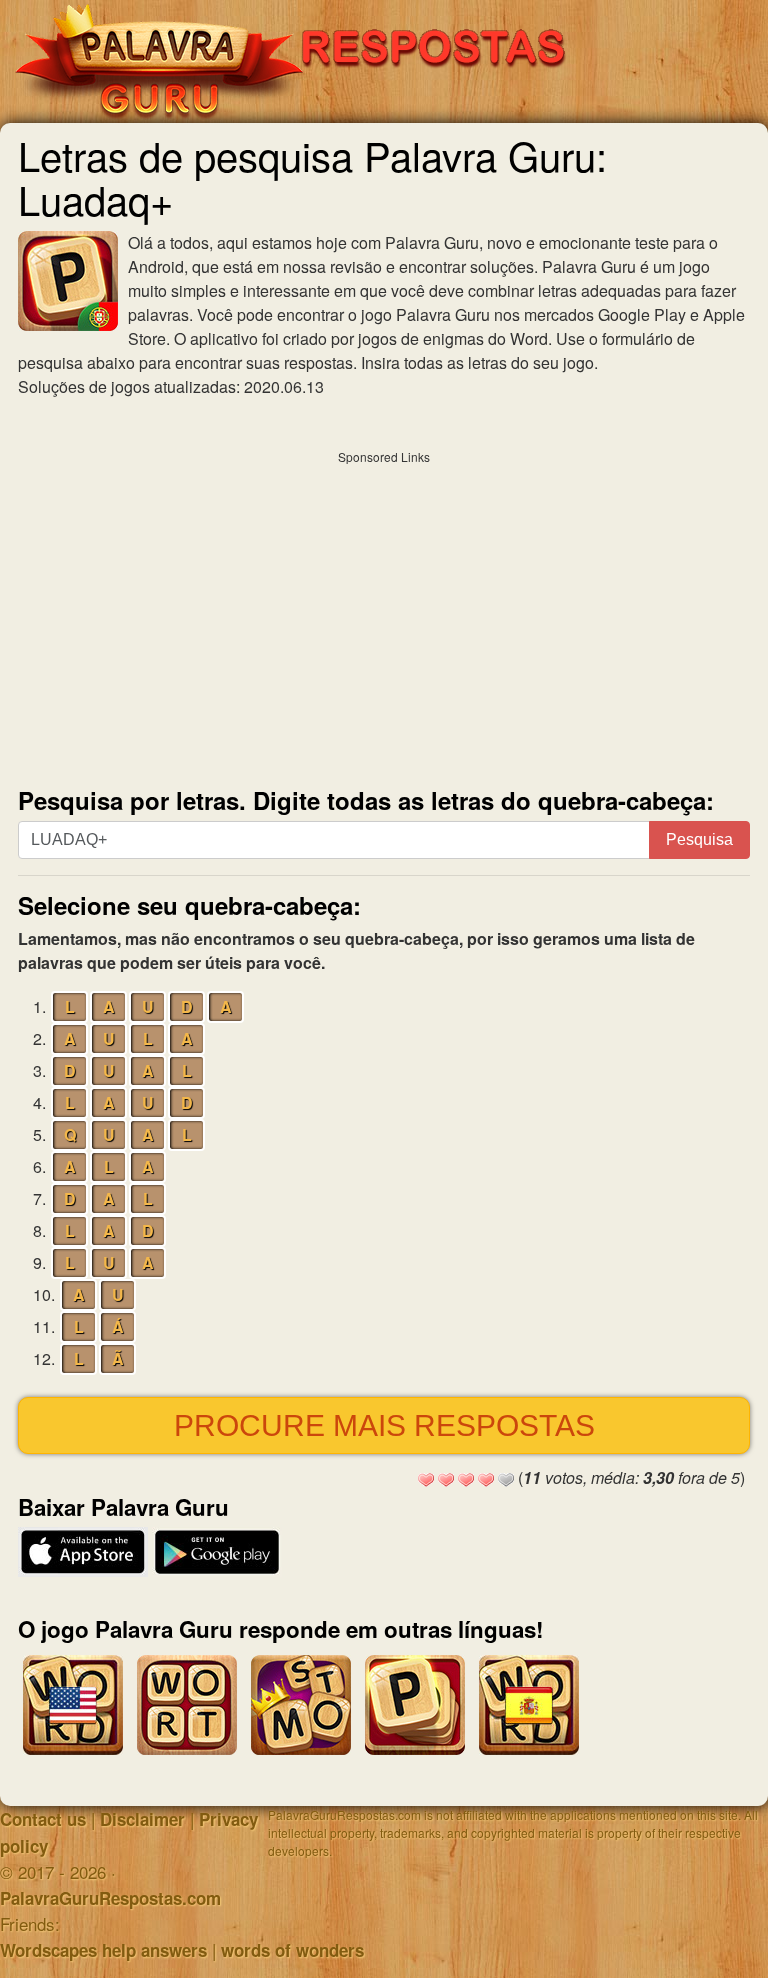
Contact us (43, 1819)
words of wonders (292, 1950)
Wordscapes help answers (103, 1950)
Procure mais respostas (384, 1425)
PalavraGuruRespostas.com (110, 1898)
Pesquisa (699, 839)
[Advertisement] (384, 614)
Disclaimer (142, 1819)
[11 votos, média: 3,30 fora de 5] (426, 1480)
